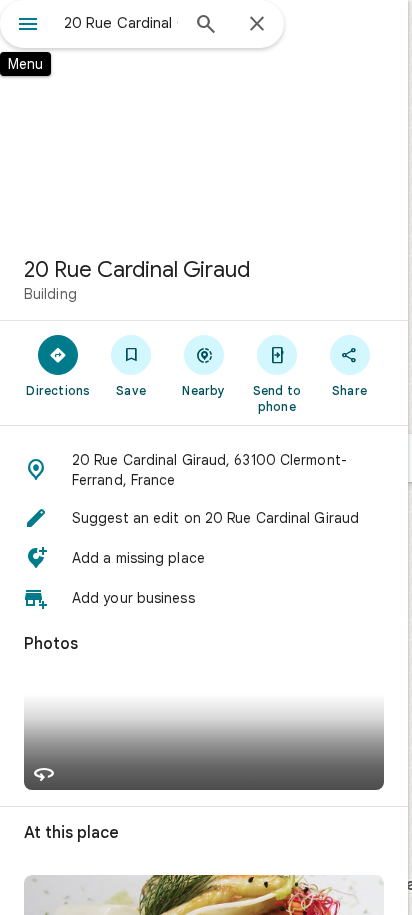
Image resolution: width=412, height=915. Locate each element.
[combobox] (121, 23)
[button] (204, 470)
